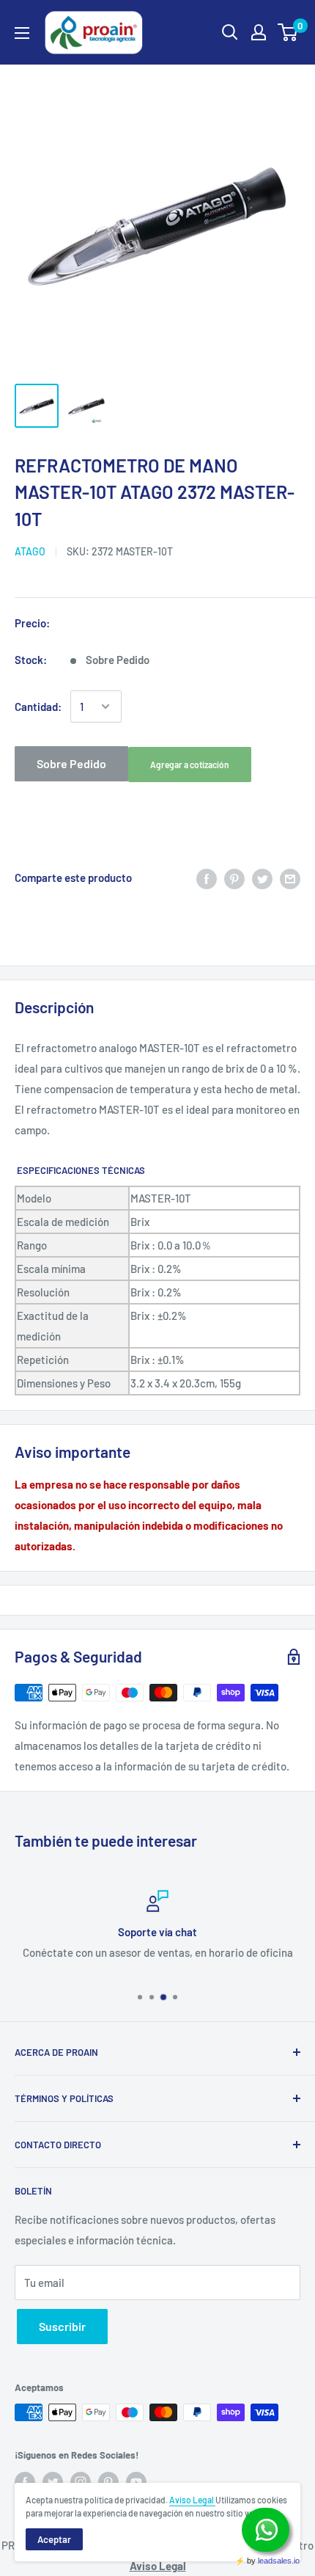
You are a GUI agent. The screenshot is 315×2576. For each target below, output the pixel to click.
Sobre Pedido (71, 763)
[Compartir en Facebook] (207, 877)
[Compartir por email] (290, 877)
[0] (288, 32)
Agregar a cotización (190, 765)
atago (30, 551)
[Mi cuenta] (259, 32)
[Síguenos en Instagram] (81, 2482)
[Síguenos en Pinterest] (108, 2482)
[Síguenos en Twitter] (53, 2482)
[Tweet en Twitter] (262, 877)
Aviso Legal (192, 2500)
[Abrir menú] (22, 33)
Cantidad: (38, 707)
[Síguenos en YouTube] (136, 2482)
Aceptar (54, 2539)
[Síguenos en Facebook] (25, 2482)
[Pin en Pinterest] (234, 877)
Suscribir (62, 2326)
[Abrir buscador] (230, 32)
